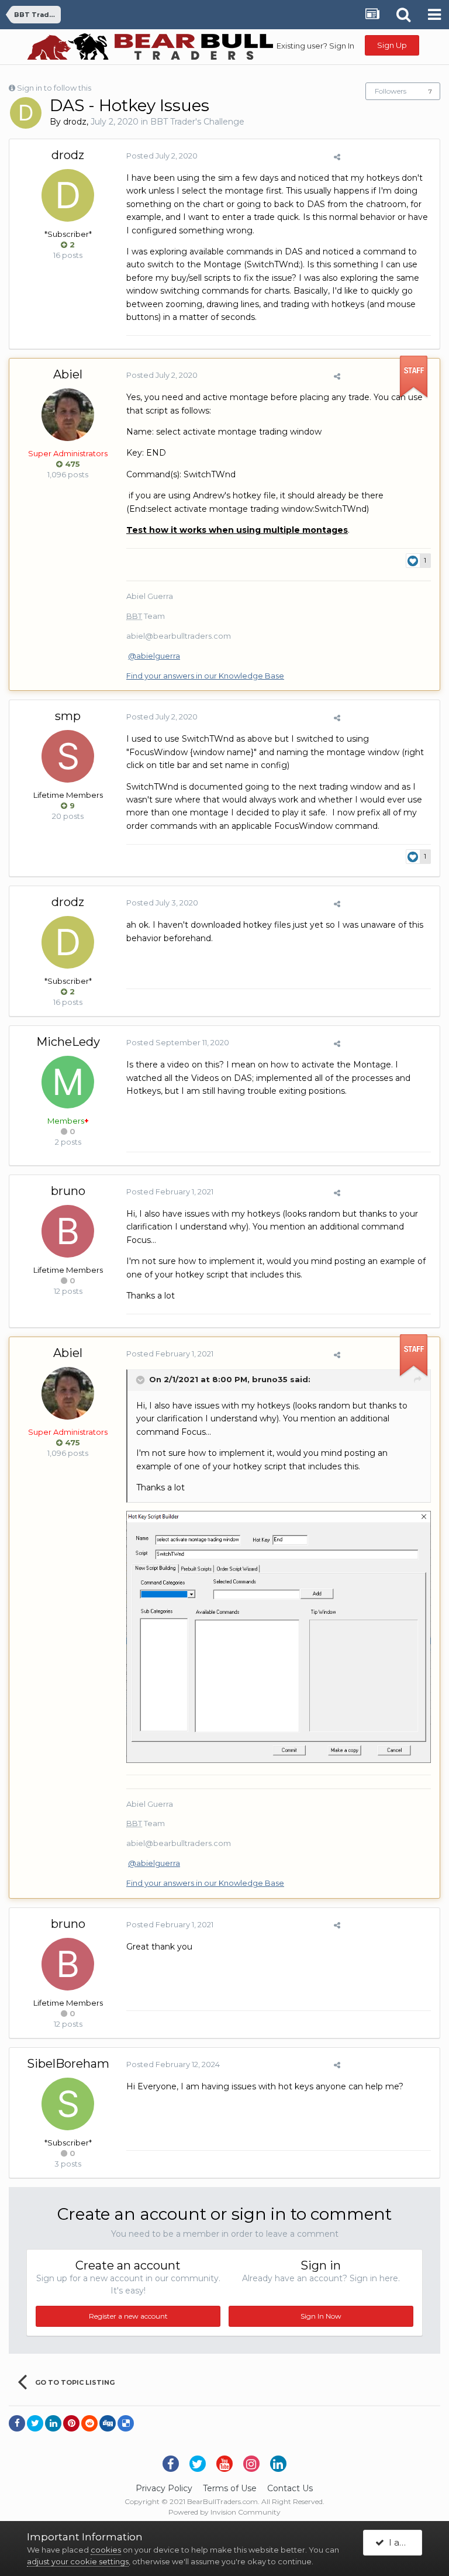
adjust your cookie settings (78, 2561)
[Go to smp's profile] (68, 756)
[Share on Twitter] (35, 2423)
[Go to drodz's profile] (26, 113)
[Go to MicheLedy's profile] (68, 1082)
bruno (68, 1191)
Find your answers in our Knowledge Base (205, 676)
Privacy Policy (164, 2488)
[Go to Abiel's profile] (68, 415)
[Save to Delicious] (126, 2423)
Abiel (68, 374)
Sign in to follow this (54, 88)
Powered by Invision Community (224, 2512)
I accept (403, 2542)
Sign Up (392, 45)
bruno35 (270, 1380)
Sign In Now (321, 2316)
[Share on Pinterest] (71, 2423)
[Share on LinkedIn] (53, 2423)
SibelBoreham (68, 2064)
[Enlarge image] (279, 1636)
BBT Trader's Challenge (197, 122)
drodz (75, 122)
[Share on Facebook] (17, 2423)
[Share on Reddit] (89, 2423)
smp (68, 716)
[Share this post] (337, 157)
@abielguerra (154, 656)
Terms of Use (230, 2488)
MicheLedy (68, 1042)
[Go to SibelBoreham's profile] (68, 2104)
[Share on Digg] (108, 2423)
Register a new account (128, 2316)
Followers (391, 91)
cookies (106, 2550)
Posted (162, 156)
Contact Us (290, 2488)
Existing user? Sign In (315, 46)
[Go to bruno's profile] (68, 1231)
